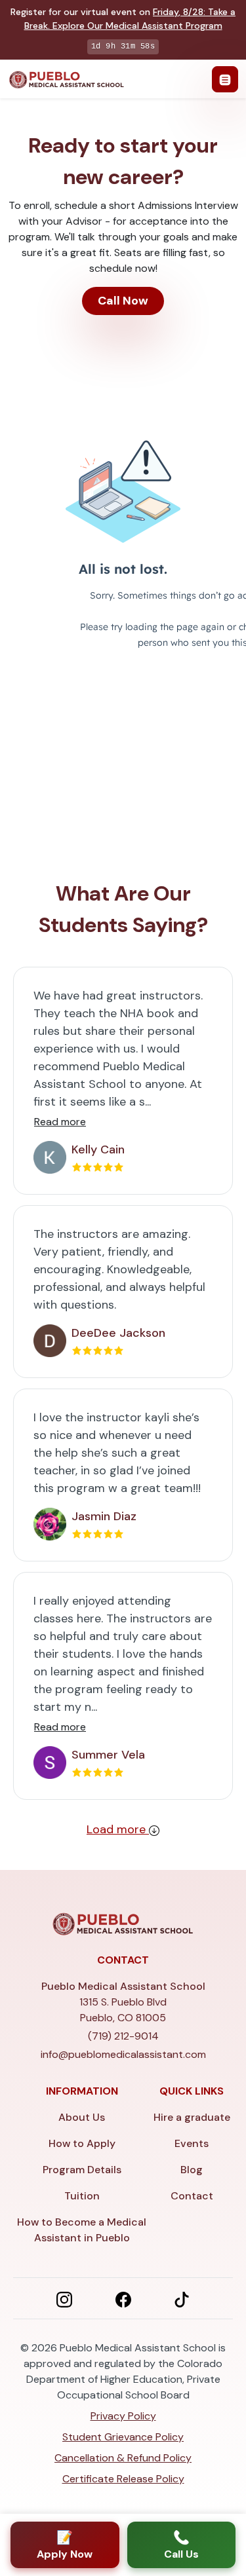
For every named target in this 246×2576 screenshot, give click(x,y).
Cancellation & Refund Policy (123, 2458)
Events (192, 2143)
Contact (192, 2196)
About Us (82, 2117)
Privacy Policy (123, 2416)
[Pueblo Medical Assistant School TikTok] (182, 2298)
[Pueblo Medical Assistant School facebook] (123, 2298)
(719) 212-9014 (123, 2036)
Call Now (123, 301)
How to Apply (82, 2143)
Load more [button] (118, 1829)
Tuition (82, 2196)
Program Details (82, 2170)
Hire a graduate (192, 2117)
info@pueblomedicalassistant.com (123, 2054)
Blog (192, 2170)
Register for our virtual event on (123, 19)
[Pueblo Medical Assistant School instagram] (64, 2298)
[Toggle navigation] (225, 79)
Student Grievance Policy (123, 2437)
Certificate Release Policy (123, 2479)
